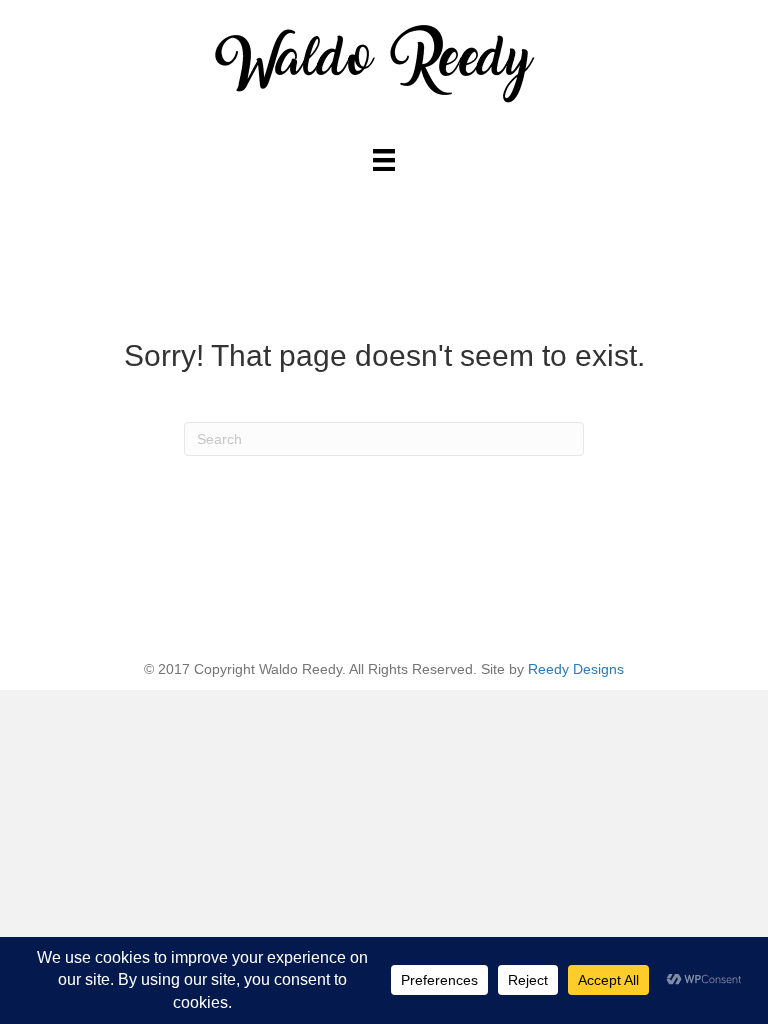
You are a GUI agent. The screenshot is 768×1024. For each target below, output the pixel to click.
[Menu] (384, 160)
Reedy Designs (576, 669)
